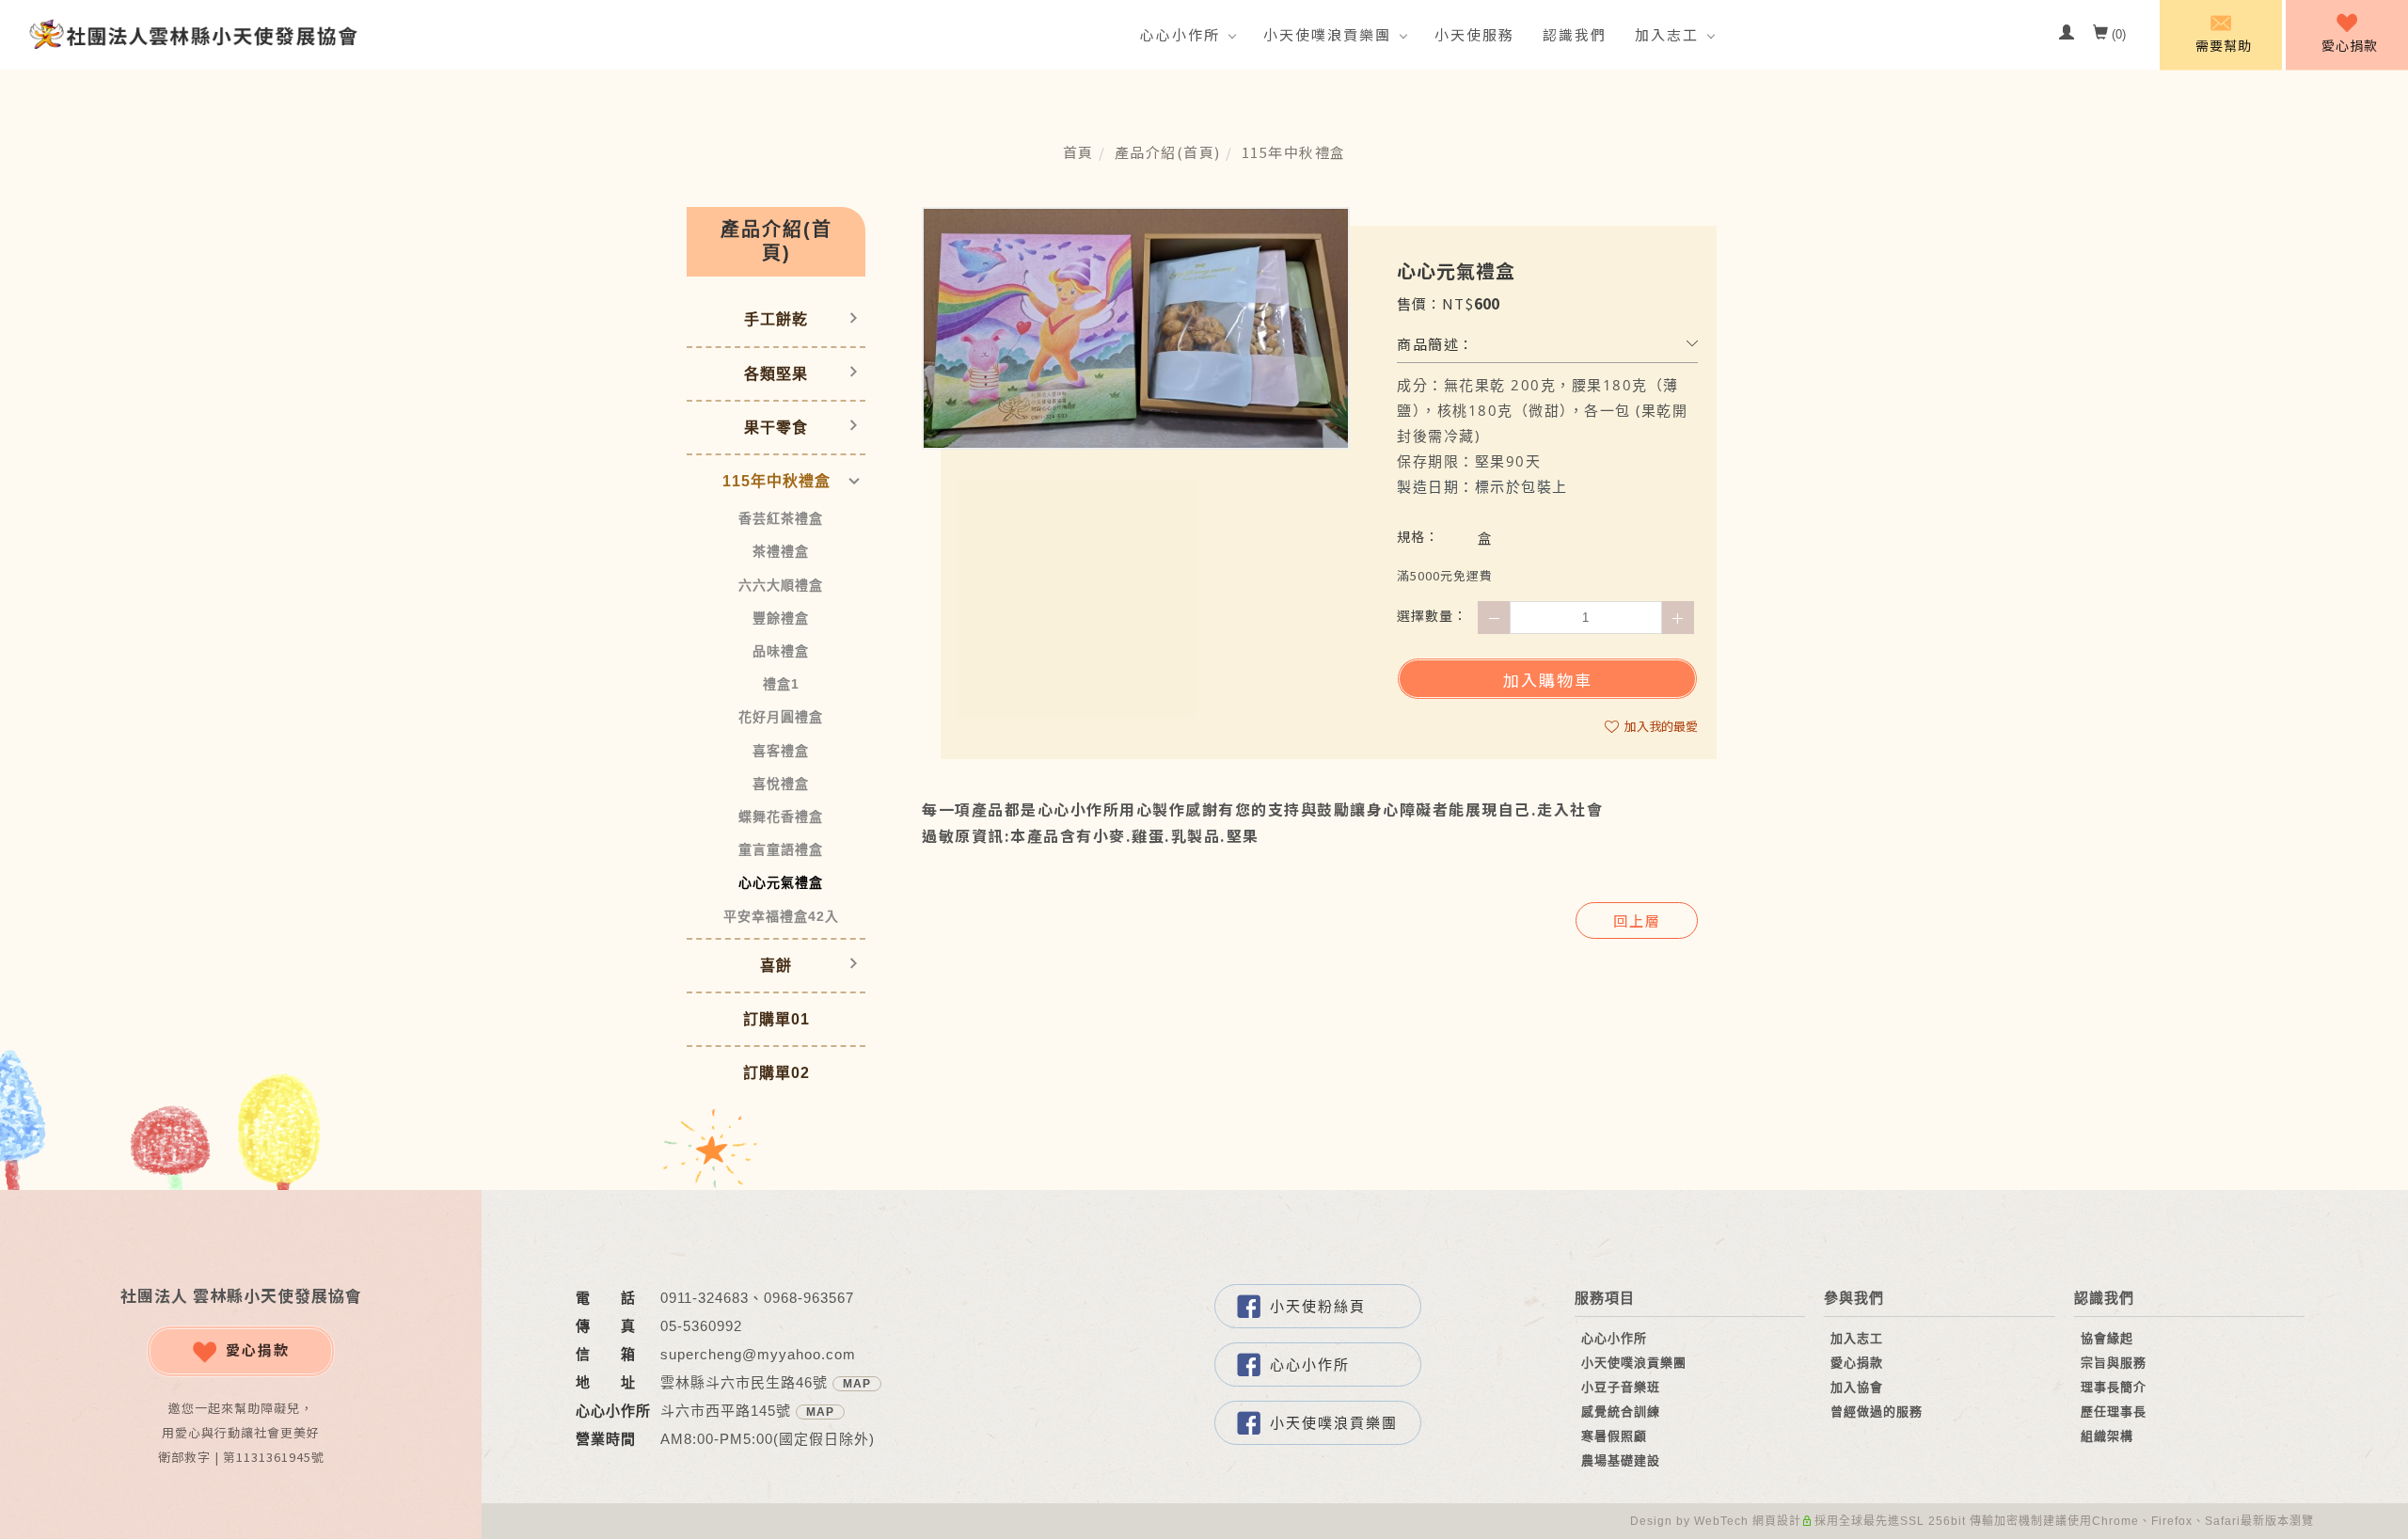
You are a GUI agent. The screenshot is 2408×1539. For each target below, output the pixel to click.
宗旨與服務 (2114, 1363)
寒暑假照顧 (1614, 1436)
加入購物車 (1548, 680)
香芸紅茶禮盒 (781, 518)
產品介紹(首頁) (1168, 152)
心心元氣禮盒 (781, 882)
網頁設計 (1777, 1521)
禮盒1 (781, 684)
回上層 (1637, 920)
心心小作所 (1180, 34)
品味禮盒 (781, 651)
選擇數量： (1432, 615)
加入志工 (1667, 34)
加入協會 (1857, 1387)
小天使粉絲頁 (1318, 1306)
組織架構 (2107, 1436)
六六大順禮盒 (781, 585)
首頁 (1078, 152)
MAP (857, 1384)
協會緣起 (2107, 1338)
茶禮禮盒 (781, 551)
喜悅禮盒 (781, 784)
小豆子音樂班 (1621, 1387)
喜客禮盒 (781, 751)
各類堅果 (776, 374)
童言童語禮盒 (781, 849)
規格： (1418, 536)
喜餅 (776, 966)
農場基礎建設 (1621, 1460)
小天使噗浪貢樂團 (1327, 34)
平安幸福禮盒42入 (781, 916)
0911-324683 (705, 1298)
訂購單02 (776, 1073)
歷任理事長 (2114, 1412)
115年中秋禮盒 (1294, 152)
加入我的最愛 (1660, 726)
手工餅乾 (776, 319)
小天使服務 (1474, 34)
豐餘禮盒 (781, 618)
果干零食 (776, 428)
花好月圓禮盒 (781, 717)
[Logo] (193, 33)
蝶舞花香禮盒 (781, 817)
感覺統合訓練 (1621, 1412)
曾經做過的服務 (1877, 1412)
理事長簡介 (2114, 1387)
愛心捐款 (258, 1349)
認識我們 (1575, 34)
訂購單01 (776, 1019)
